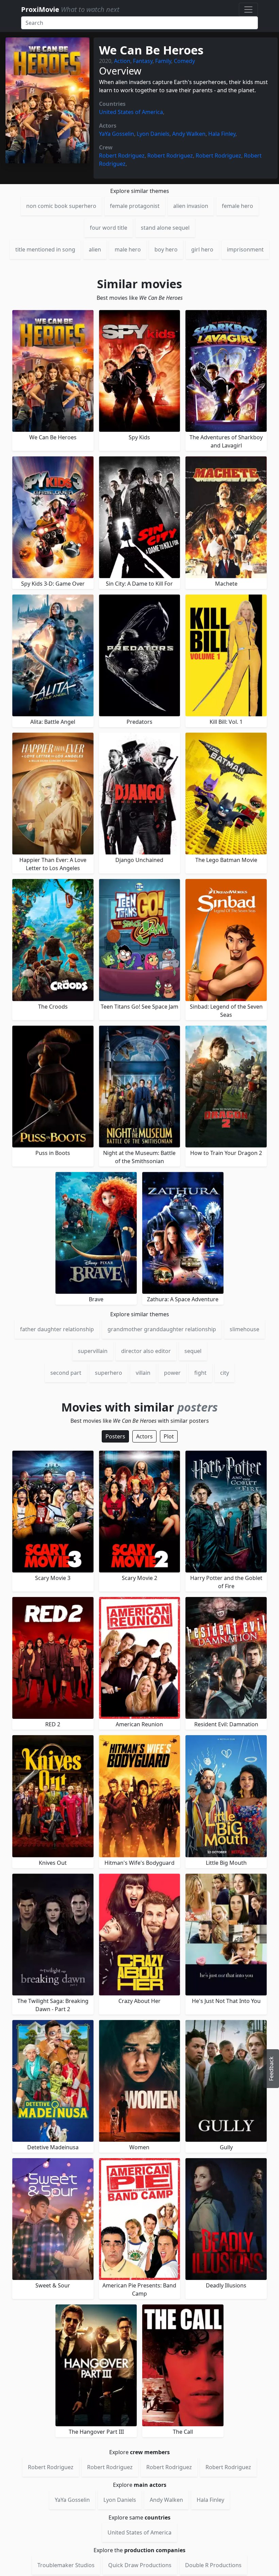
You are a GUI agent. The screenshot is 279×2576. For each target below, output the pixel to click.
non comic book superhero (61, 206)
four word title (109, 228)
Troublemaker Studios (66, 2565)
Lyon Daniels (153, 134)
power (172, 1373)
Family (163, 61)
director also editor (146, 1351)
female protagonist (135, 206)
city (225, 1373)
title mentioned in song (45, 249)
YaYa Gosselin (117, 134)
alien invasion (191, 206)
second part (66, 1373)
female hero (237, 206)
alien (95, 249)
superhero (109, 1373)
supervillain (93, 1351)
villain (143, 1373)
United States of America (131, 112)
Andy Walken (189, 134)
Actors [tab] (144, 1436)
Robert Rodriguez (122, 156)
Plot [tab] (169, 1436)
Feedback (271, 2069)
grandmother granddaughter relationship (162, 1329)
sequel (193, 1351)
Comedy (184, 61)
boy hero (166, 249)
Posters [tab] (115, 1436)
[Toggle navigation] (248, 10)
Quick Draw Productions (140, 2565)
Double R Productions (213, 2565)
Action (122, 61)
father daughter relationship (57, 1329)
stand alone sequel (165, 228)
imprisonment (245, 249)
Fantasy (143, 61)
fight (200, 1373)
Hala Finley (222, 134)
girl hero (202, 249)
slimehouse (244, 1329)
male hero (128, 249)
